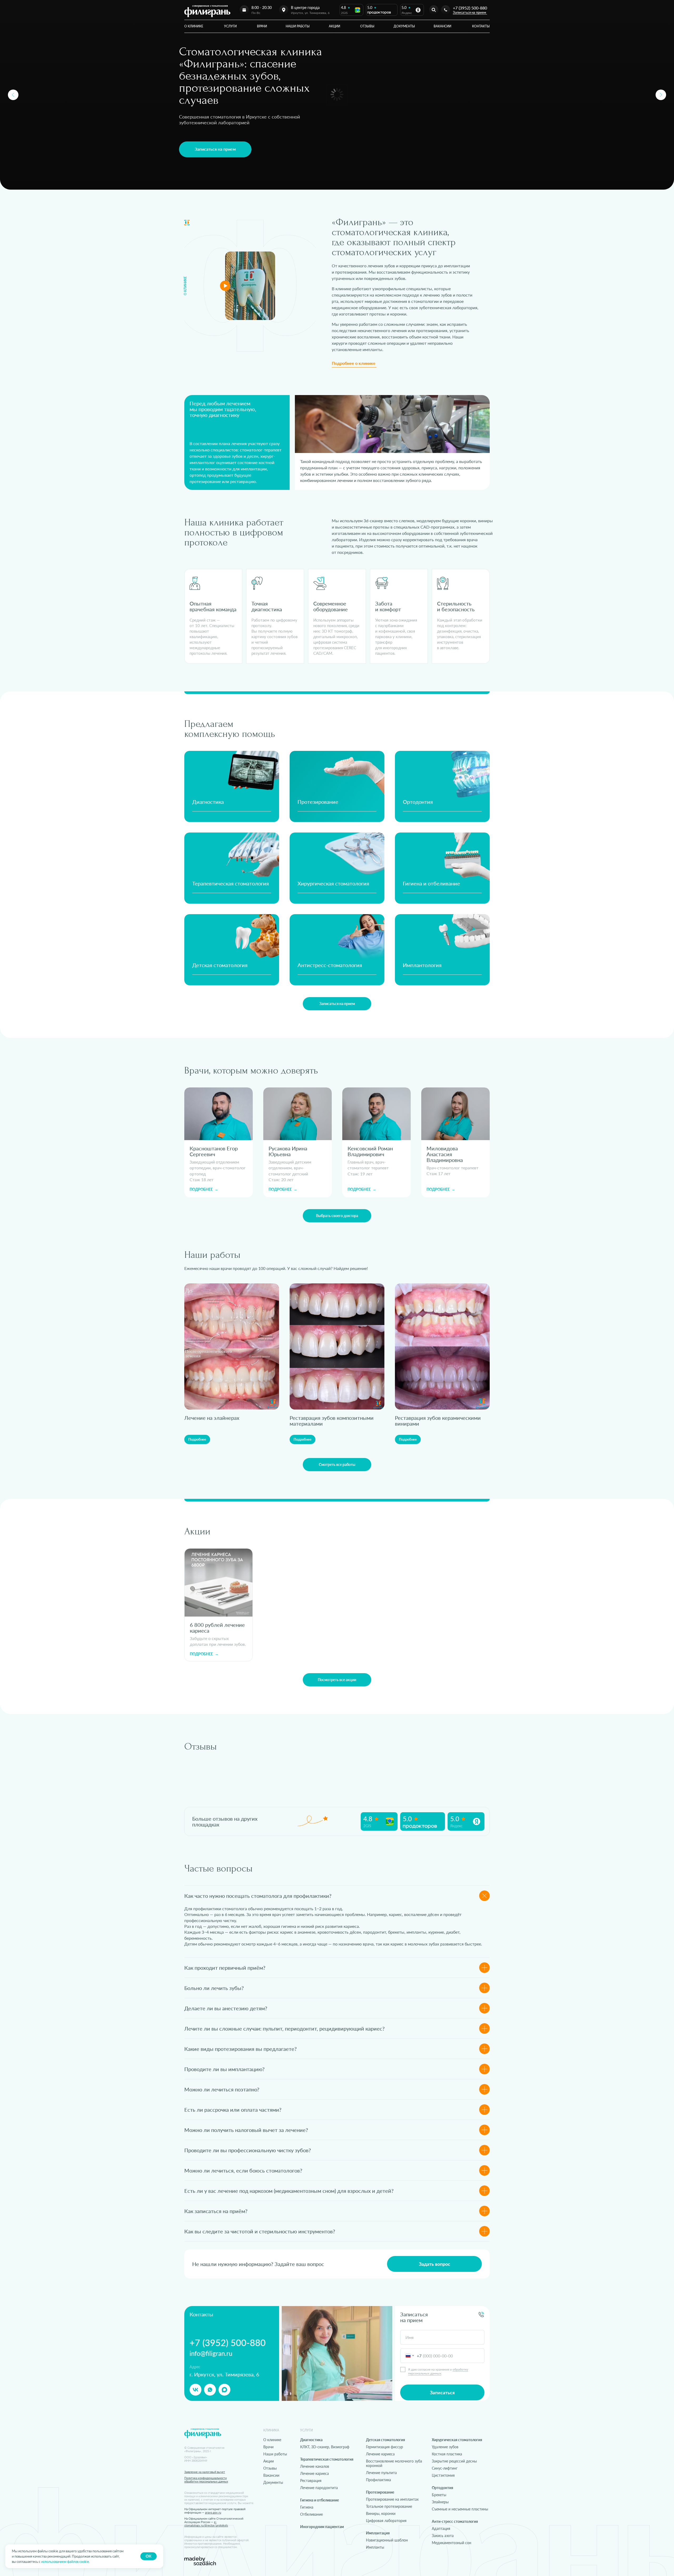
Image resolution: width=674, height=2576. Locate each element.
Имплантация (378, 2533)
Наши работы (298, 26)
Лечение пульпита (381, 2473)
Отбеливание (311, 2514)
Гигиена (307, 2507)
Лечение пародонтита (319, 2488)
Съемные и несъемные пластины (460, 2509)
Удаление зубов (445, 2447)
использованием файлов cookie (65, 2562)
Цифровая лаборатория (386, 2521)
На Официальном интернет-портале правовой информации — (215, 2511)
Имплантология (422, 965)
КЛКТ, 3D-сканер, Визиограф (325, 2447)
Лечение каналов (315, 2466)
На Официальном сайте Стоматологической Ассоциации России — (214, 2522)
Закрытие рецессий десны (454, 2461)
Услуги (230, 26)
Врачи (262, 26)
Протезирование (318, 802)
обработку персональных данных (438, 2371)
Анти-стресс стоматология (455, 2521)
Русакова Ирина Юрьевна (288, 1151)
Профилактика (378, 2480)
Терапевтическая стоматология (231, 883)
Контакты (481, 26)
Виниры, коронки (381, 2513)
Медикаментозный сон (452, 2543)
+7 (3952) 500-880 (470, 8)
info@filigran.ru (211, 2353)
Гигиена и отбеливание (431, 883)
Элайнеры (440, 2502)
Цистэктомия (443, 2475)
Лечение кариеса (314, 2473)
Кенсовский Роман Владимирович (370, 1151)
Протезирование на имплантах (392, 2499)
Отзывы (367, 26)
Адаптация (441, 2528)
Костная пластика (447, 2454)
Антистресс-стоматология (330, 965)
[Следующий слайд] (661, 95)
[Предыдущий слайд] (13, 95)
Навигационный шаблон (387, 2540)
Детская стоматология (220, 965)
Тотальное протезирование (389, 2506)
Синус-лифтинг (445, 2468)
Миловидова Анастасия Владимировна (445, 1154)
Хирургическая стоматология (333, 883)
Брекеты (439, 2495)
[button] (215, 149)
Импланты (375, 2547)
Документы (404, 26)
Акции (334, 26)
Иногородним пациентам (322, 2527)
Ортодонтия (418, 802)
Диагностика (208, 802)
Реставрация (311, 2481)
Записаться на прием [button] (469, 12)
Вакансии (442, 26)
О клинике (194, 26)
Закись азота (443, 2536)
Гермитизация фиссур (385, 2447)
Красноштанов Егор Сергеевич (214, 1151)
